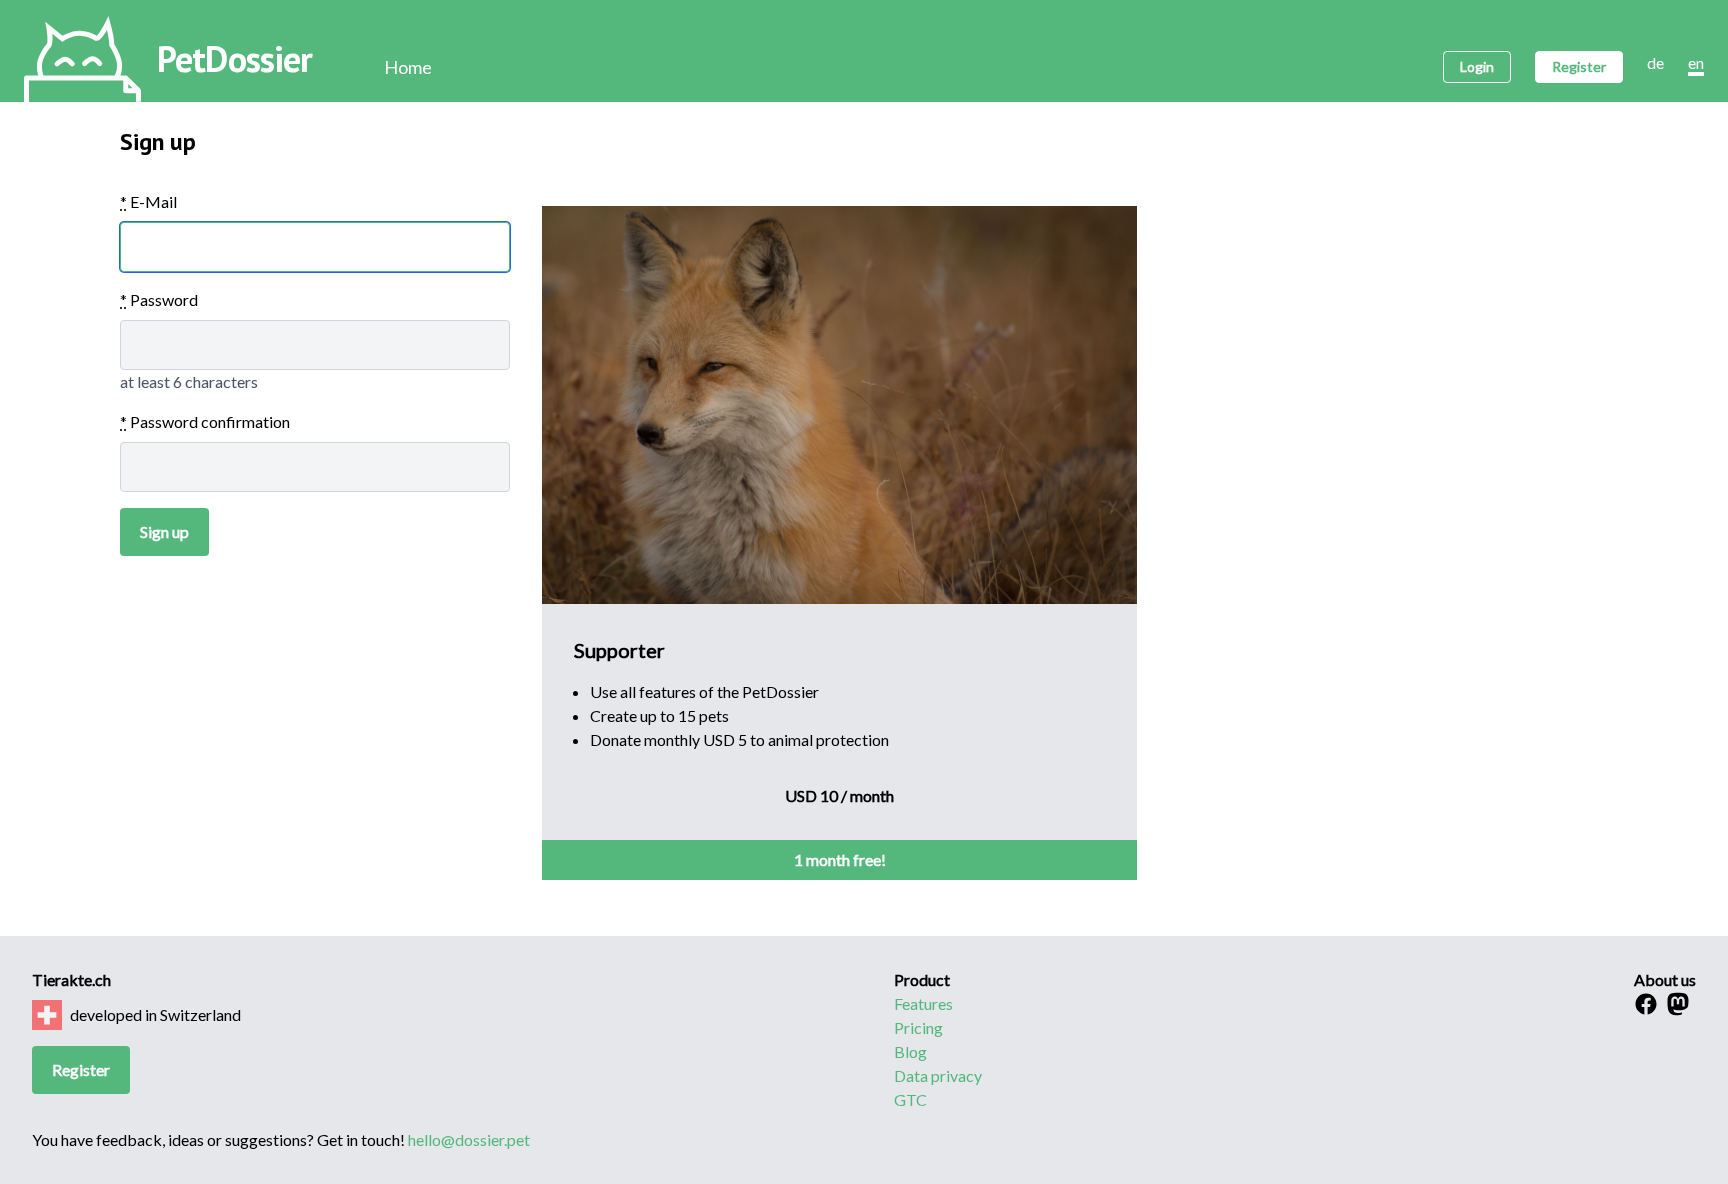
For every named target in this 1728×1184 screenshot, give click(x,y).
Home (408, 67)
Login (1477, 66)
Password (159, 299)
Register (1579, 66)
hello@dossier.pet (469, 1139)
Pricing (918, 1027)
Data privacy (938, 1075)
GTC (910, 1099)
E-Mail (148, 201)
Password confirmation (205, 421)
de (1655, 62)
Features (923, 1003)
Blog (910, 1051)
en (1696, 62)
